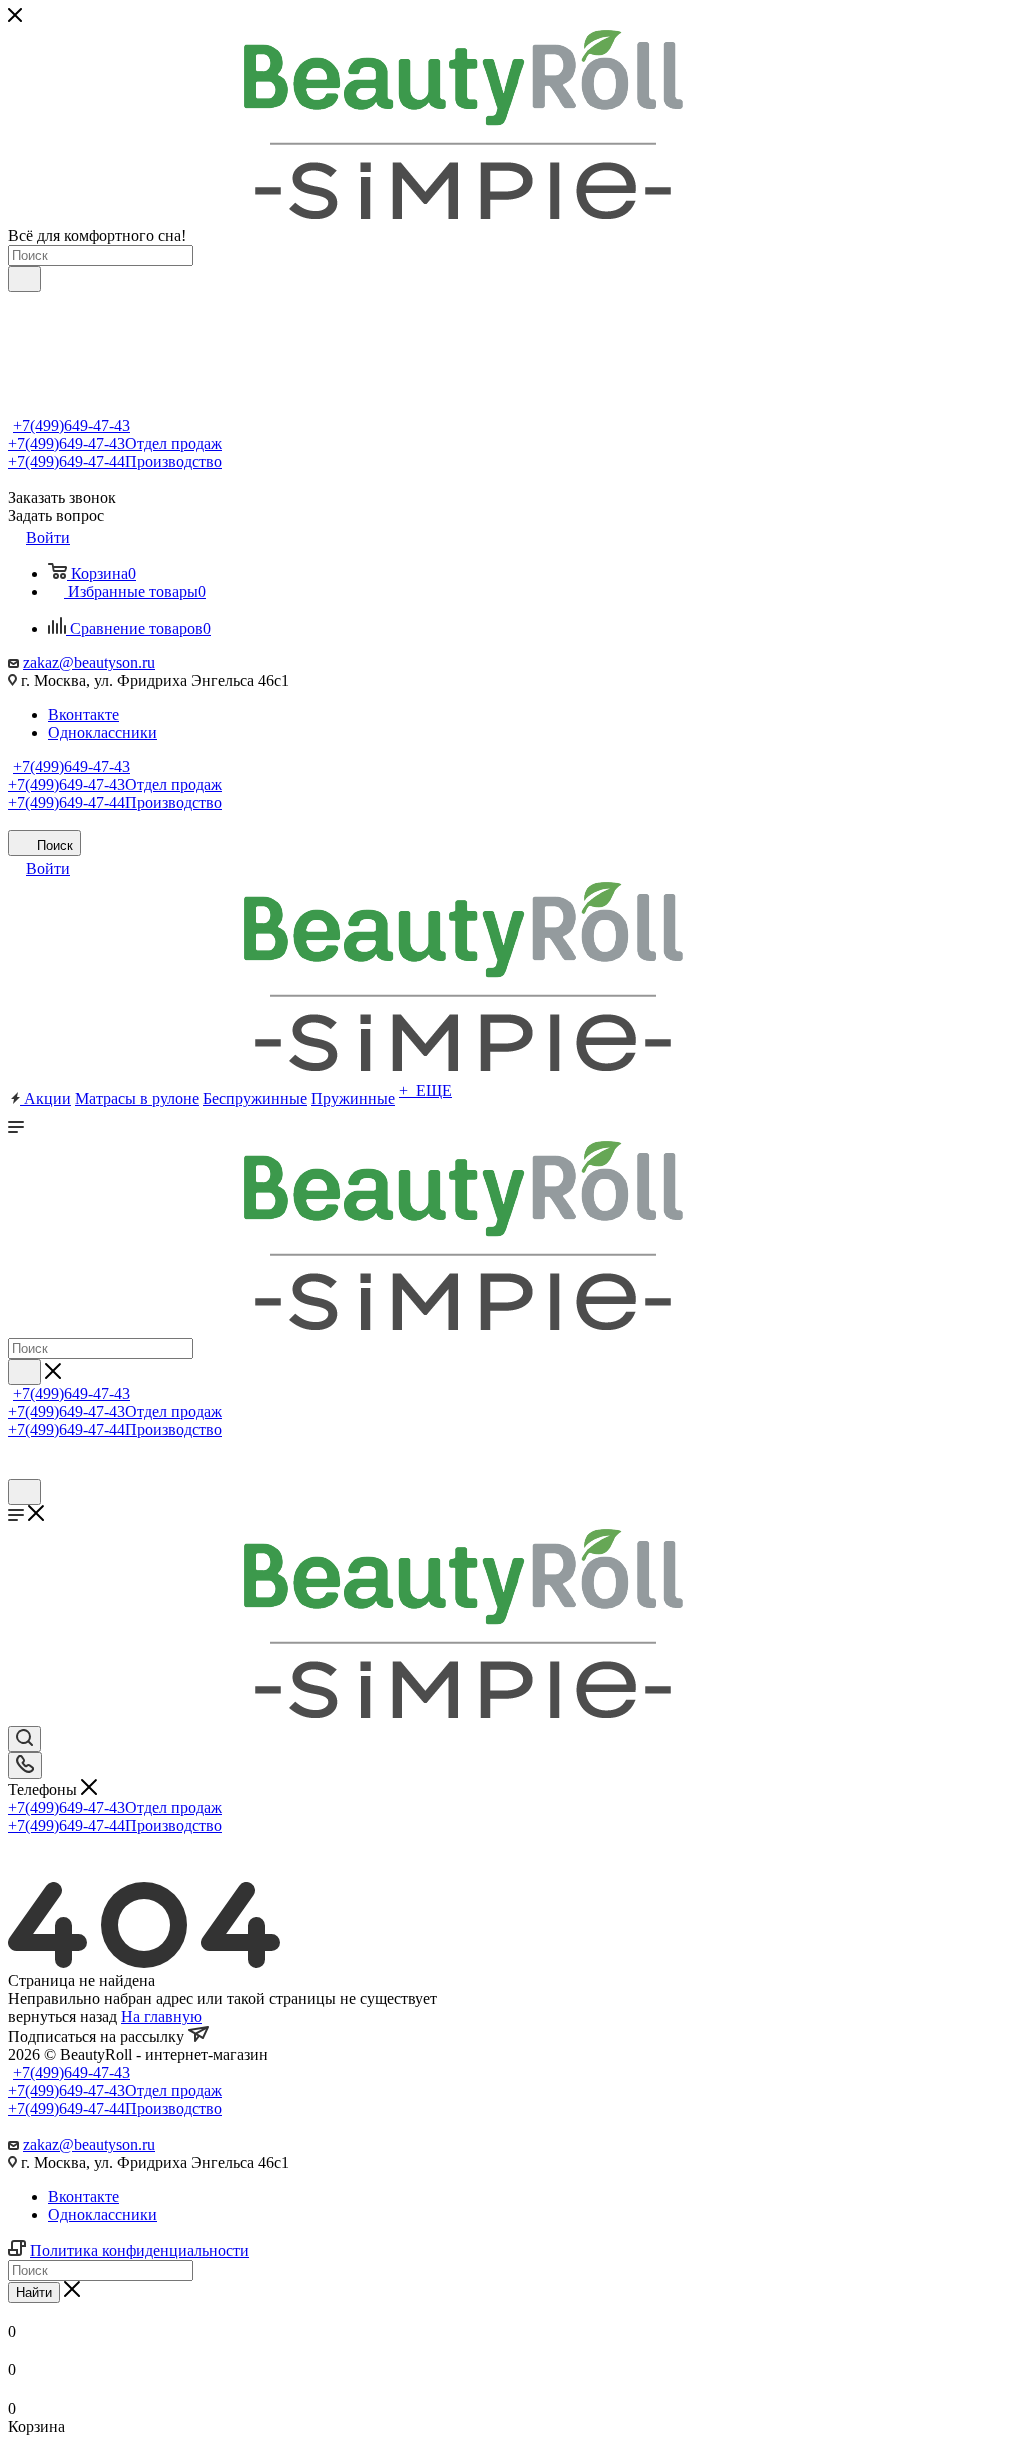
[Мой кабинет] (17, 1469)
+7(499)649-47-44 (115, 461)
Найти (34, 2292)
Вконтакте (83, 714)
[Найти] (24, 279)
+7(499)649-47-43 (71, 425)
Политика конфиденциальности (139, 2250)
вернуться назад (62, 2016)
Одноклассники (102, 732)
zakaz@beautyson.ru (89, 662)
